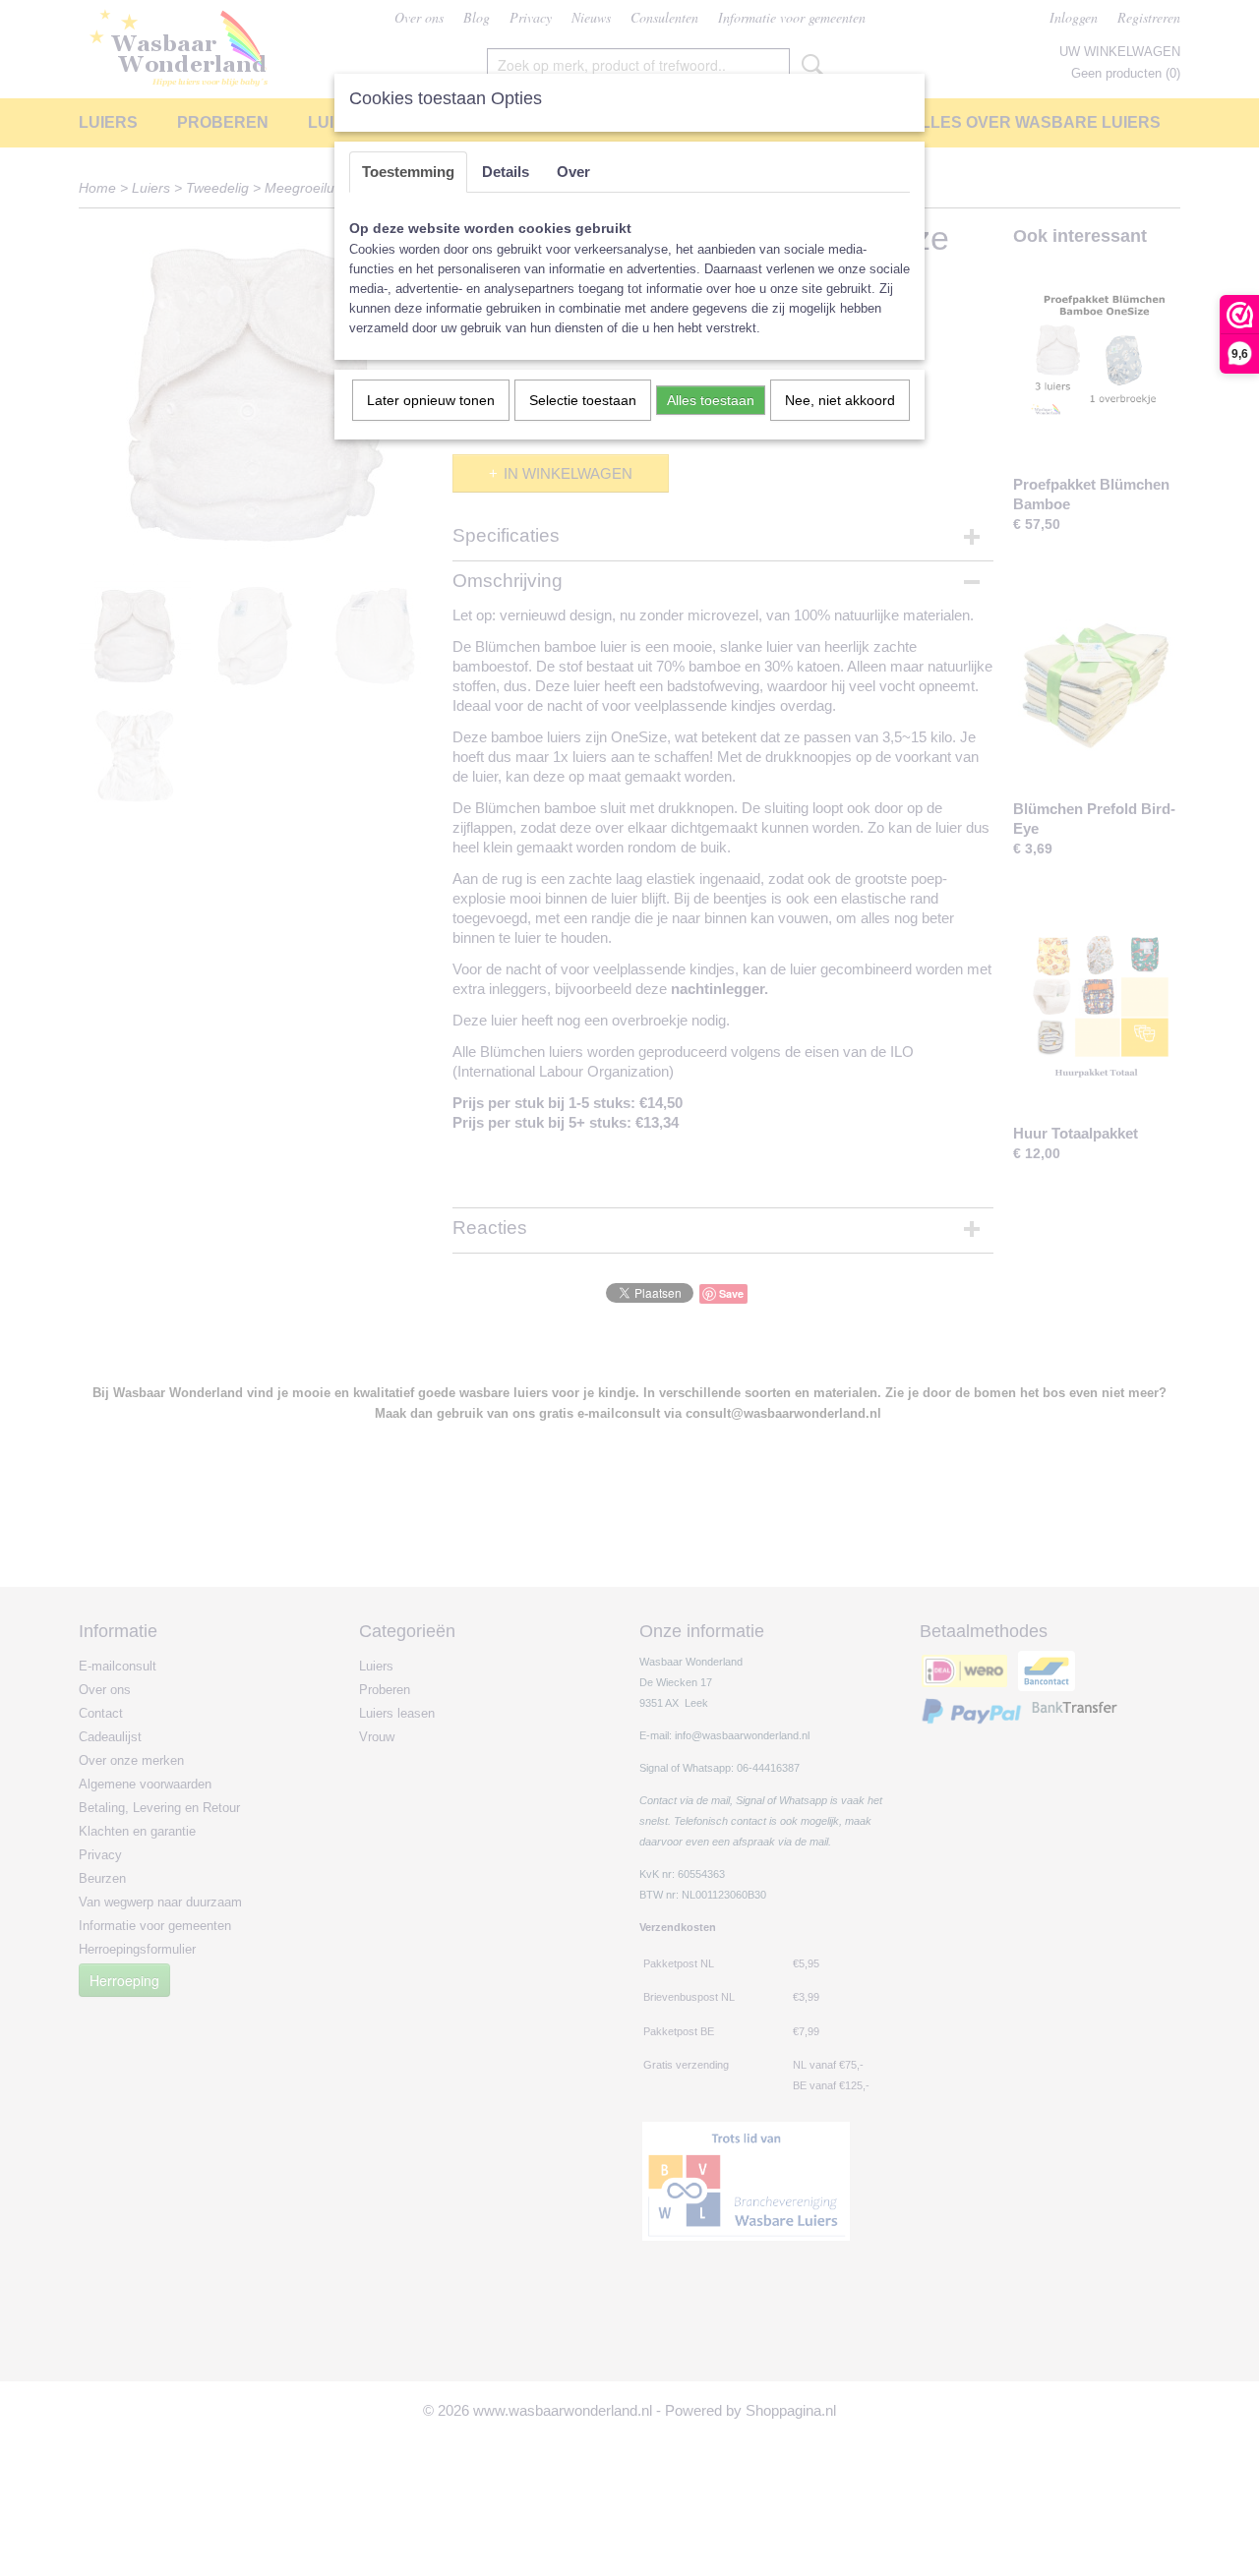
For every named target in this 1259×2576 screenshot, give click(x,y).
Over (573, 172)
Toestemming (408, 172)
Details (506, 172)
